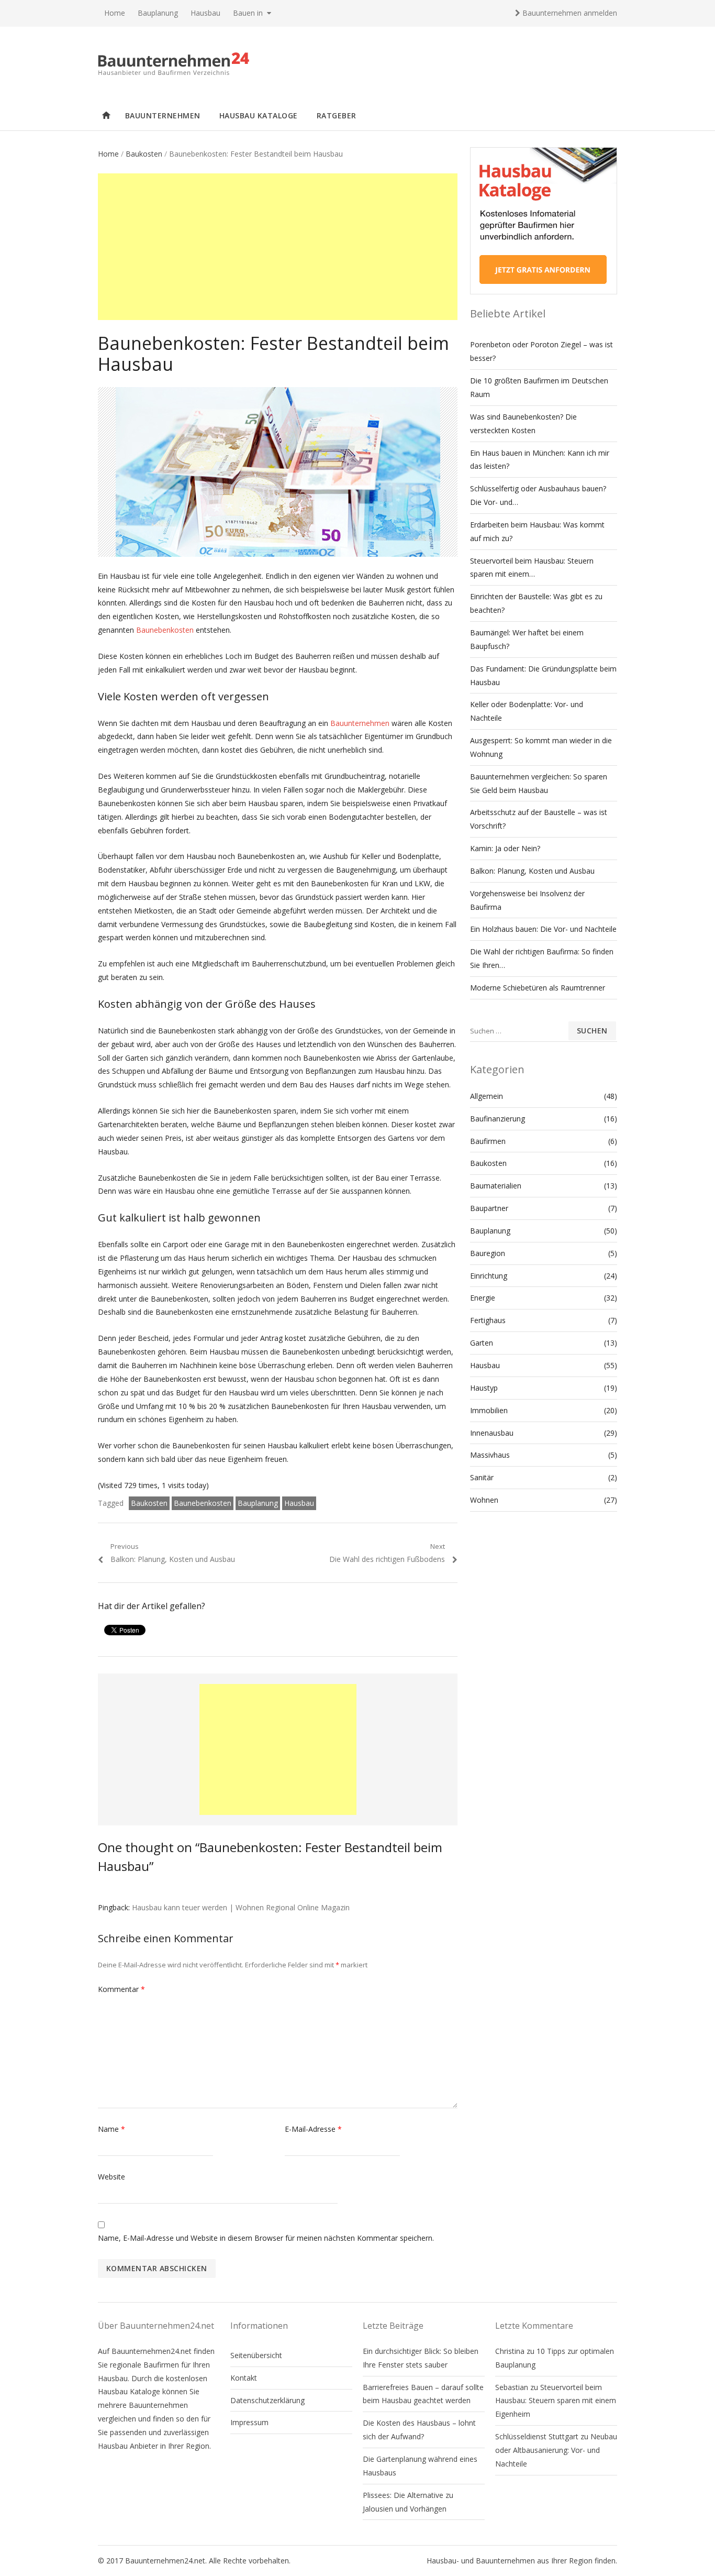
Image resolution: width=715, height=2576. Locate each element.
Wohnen (484, 1500)
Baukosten (144, 154)
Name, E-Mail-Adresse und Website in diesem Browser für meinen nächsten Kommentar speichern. (266, 2238)
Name (111, 2129)
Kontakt (244, 2378)
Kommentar (121, 1989)
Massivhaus (490, 1455)
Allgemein (487, 1096)
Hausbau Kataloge (259, 115)
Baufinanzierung (498, 1119)
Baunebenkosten (165, 630)
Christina (510, 2351)
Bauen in (248, 13)
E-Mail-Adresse (313, 2129)
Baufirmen (488, 1141)
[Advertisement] (278, 247)
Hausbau (205, 13)
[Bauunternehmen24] (357, 64)
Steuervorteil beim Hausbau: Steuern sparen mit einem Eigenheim (556, 2401)
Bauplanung (158, 13)
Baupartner (489, 1208)
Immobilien (489, 1410)
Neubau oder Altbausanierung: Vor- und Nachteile (556, 2450)
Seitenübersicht (256, 2355)
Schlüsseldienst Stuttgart (537, 2436)
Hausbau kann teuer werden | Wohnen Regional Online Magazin (241, 1907)
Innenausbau (492, 1433)
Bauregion (488, 1253)
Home (115, 13)
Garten (482, 1343)
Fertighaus (488, 1320)
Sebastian (512, 2387)
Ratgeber (337, 115)
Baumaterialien (496, 1186)
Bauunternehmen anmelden (569, 13)
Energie (483, 1298)
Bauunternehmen (163, 115)
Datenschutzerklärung (267, 2400)
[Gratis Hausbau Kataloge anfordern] (544, 291)
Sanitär (482, 1477)
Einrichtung (489, 1276)
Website (111, 2177)
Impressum (249, 2422)
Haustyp (484, 1388)
